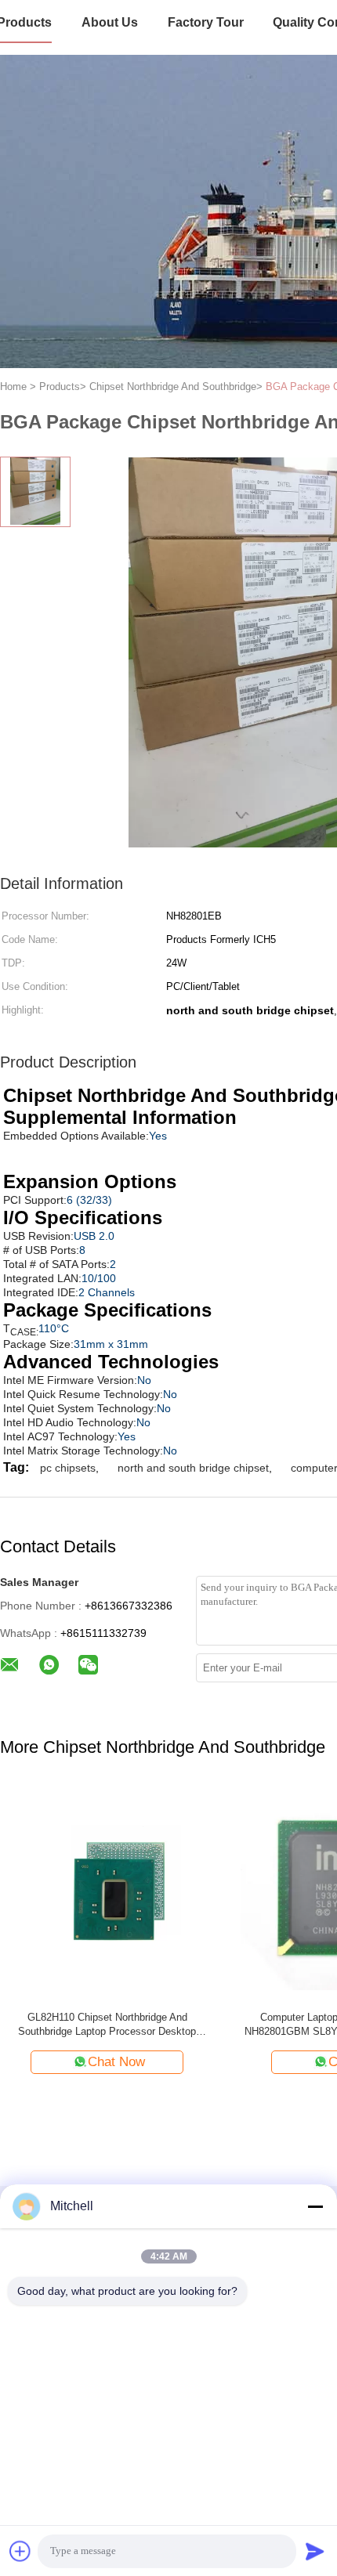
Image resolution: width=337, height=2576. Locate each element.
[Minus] (315, 2206)
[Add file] (20, 2551)
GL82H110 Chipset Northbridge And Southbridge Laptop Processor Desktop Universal (107, 2025)
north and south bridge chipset (193, 1468)
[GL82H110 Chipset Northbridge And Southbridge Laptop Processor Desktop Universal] (107, 1892)
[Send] (315, 2551)
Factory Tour (206, 22)
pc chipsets (68, 1468)
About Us (110, 22)
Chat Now (116, 2062)
